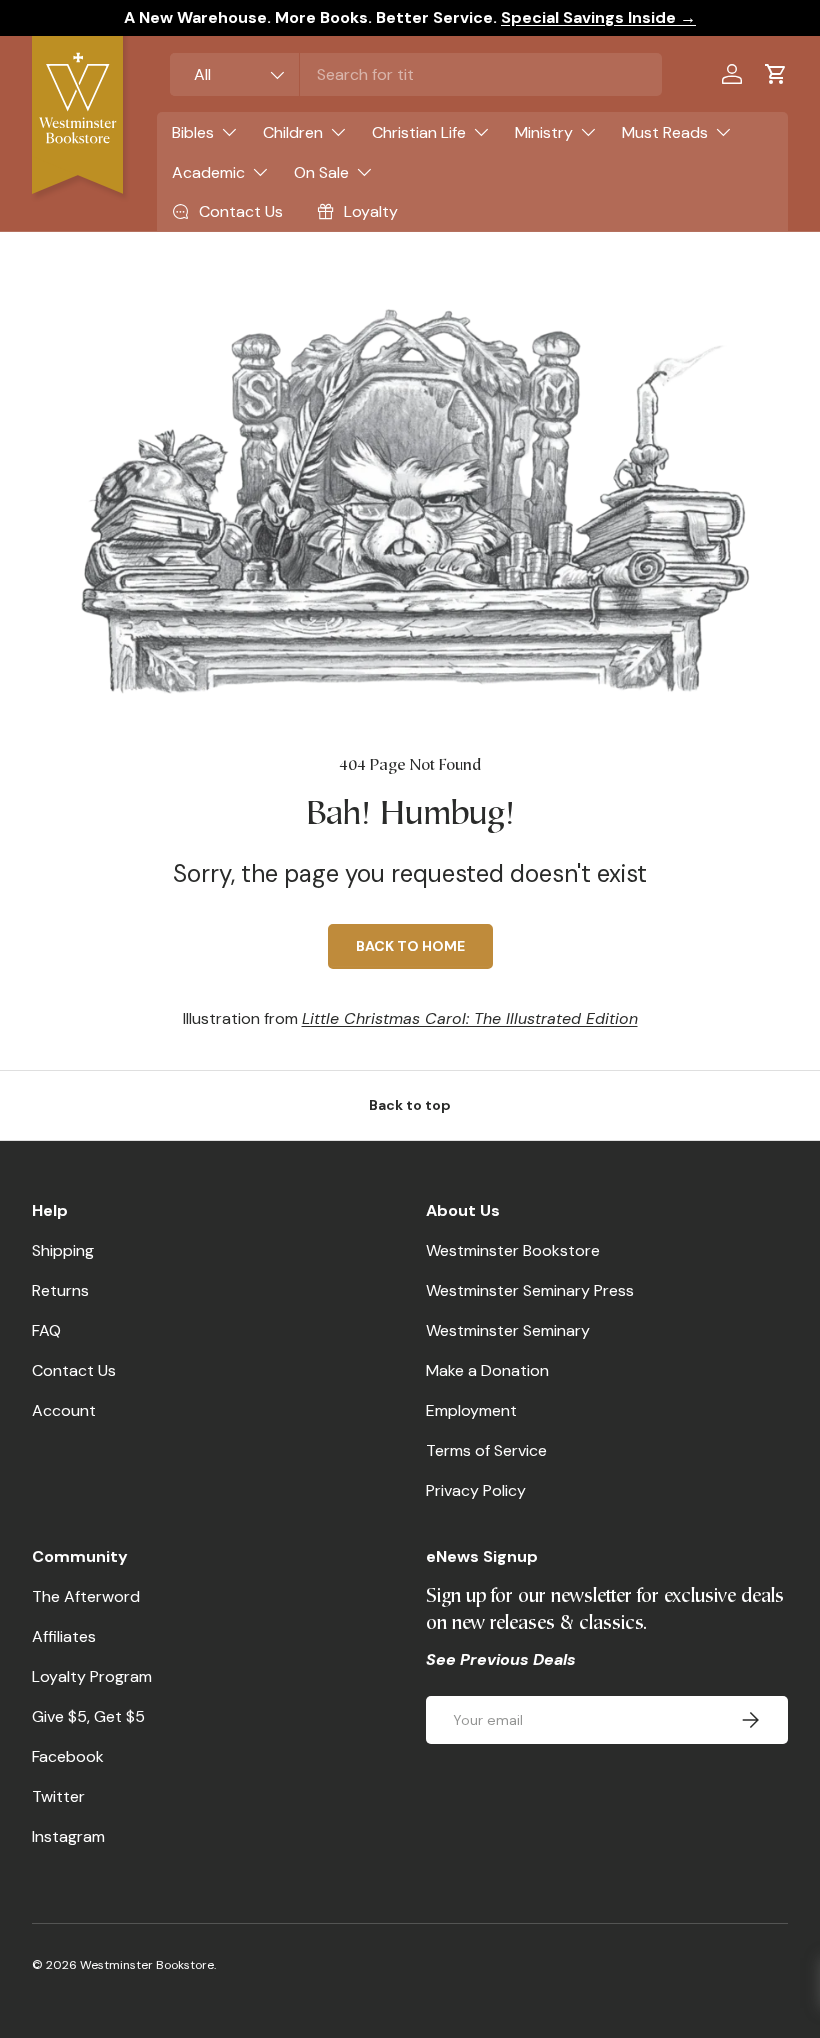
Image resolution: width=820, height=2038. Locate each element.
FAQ (46, 1330)
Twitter (58, 1796)
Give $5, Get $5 (88, 1716)
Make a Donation (487, 1370)
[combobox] (416, 74)
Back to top (410, 1105)
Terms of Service (486, 1450)
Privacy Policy (476, 1490)
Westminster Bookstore (513, 1250)
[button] (776, 74)
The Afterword (86, 1596)
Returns (60, 1290)
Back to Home (410, 946)
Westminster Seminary (508, 1330)
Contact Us (74, 1370)
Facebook (68, 1756)
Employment (471, 1410)
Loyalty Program (92, 1676)
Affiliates (64, 1636)
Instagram (68, 1836)
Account (64, 1410)
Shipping (63, 1250)
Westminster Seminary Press (530, 1290)
